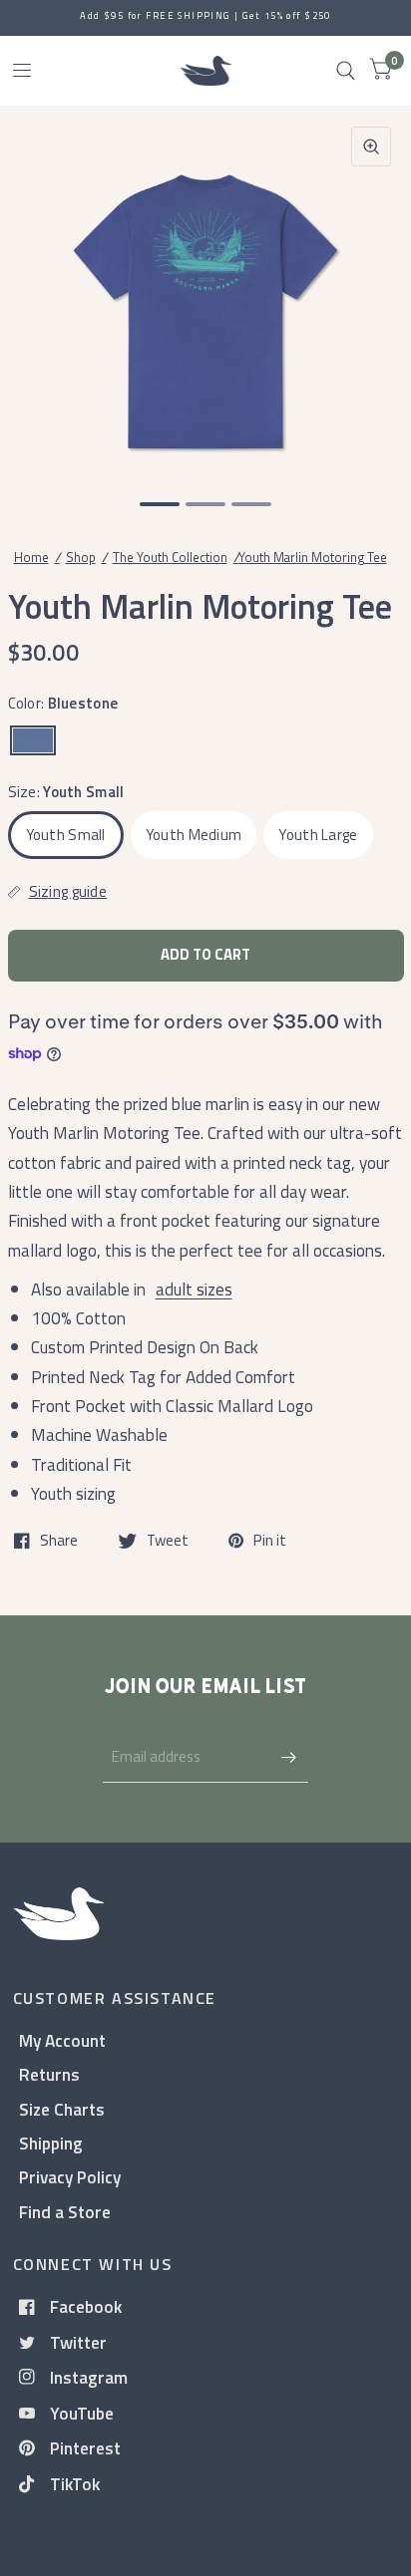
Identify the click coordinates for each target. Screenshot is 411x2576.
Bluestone (33, 740)
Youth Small (66, 835)
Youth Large (318, 835)
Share (59, 1541)
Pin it (270, 1541)
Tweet (168, 1541)
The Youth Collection (170, 557)
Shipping (51, 2143)
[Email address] (288, 1757)
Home (31, 557)
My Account (62, 2040)
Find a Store (65, 2212)
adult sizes (194, 1289)
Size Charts (62, 2109)
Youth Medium (194, 835)
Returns (49, 2074)
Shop (81, 557)
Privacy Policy (70, 2177)
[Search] (346, 71)
